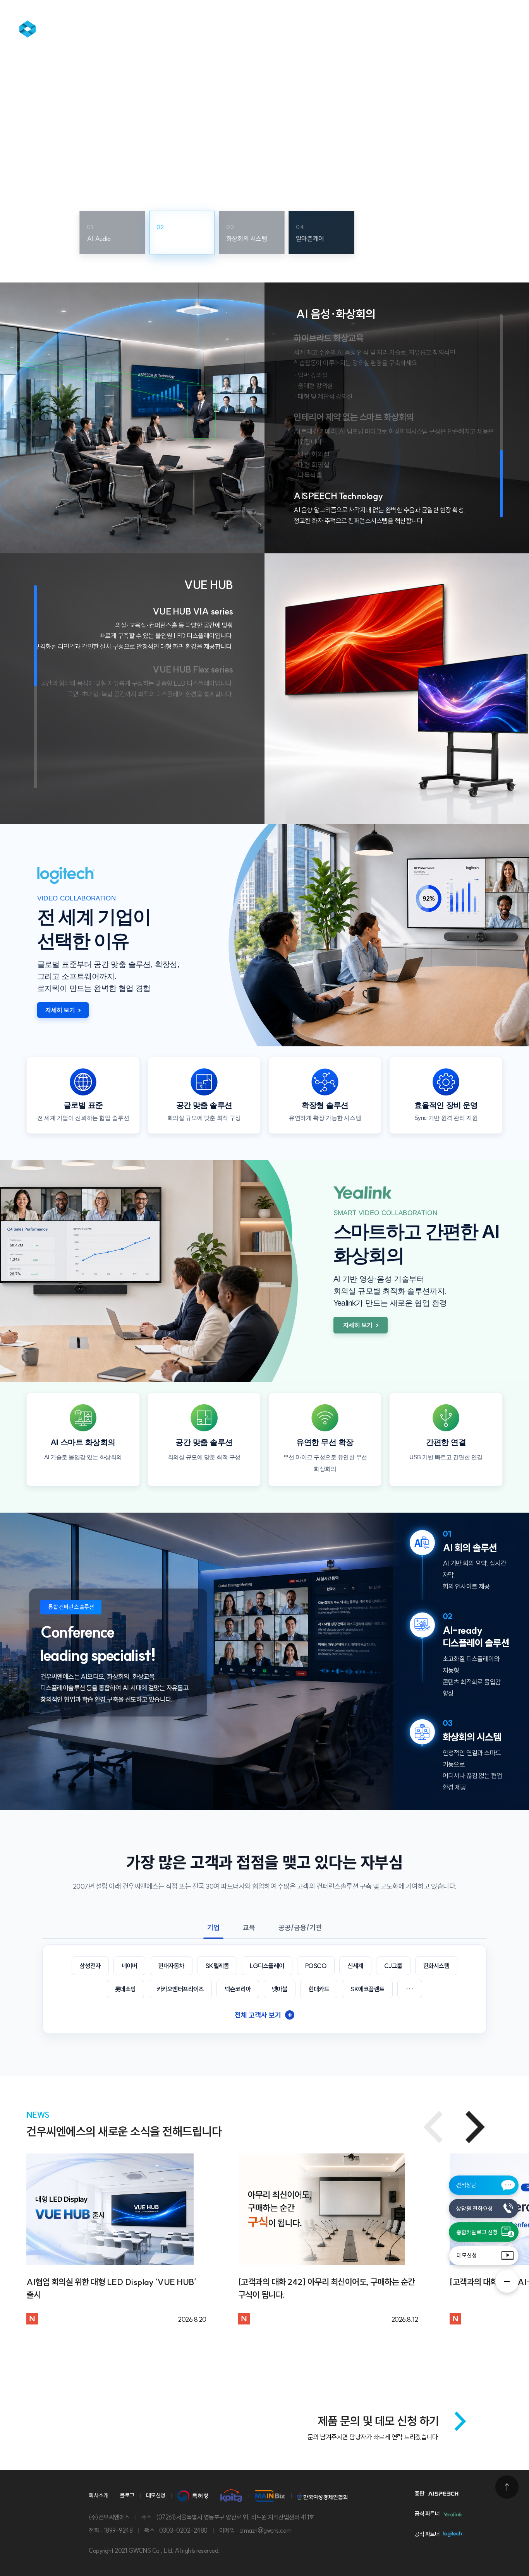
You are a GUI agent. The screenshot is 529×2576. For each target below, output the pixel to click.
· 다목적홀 (308, 475)
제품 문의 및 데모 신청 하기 (379, 2421)
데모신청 (467, 2255)
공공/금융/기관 (300, 1928)
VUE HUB (209, 585)
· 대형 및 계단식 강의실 (323, 396)
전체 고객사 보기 (264, 2015)
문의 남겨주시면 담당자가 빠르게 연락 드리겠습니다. (373, 2437)
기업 (213, 1928)
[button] (475, 2127)
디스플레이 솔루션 (407, 28)
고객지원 (486, 28)
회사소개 (98, 2495)
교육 (249, 1928)
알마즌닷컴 (58, 29)
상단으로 (507, 2487)
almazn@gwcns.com (265, 2530)
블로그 (127, 2495)
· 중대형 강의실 (313, 386)
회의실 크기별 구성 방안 (117, 163)
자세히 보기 (60, 1010)
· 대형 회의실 (311, 465)
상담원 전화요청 (474, 2209)
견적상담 (466, 2185)
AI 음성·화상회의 (336, 314)
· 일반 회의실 (311, 454)
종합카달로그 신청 (477, 2232)
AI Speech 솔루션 (225, 28)
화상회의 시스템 (317, 28)
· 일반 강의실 (310, 375)
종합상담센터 (138, 28)
